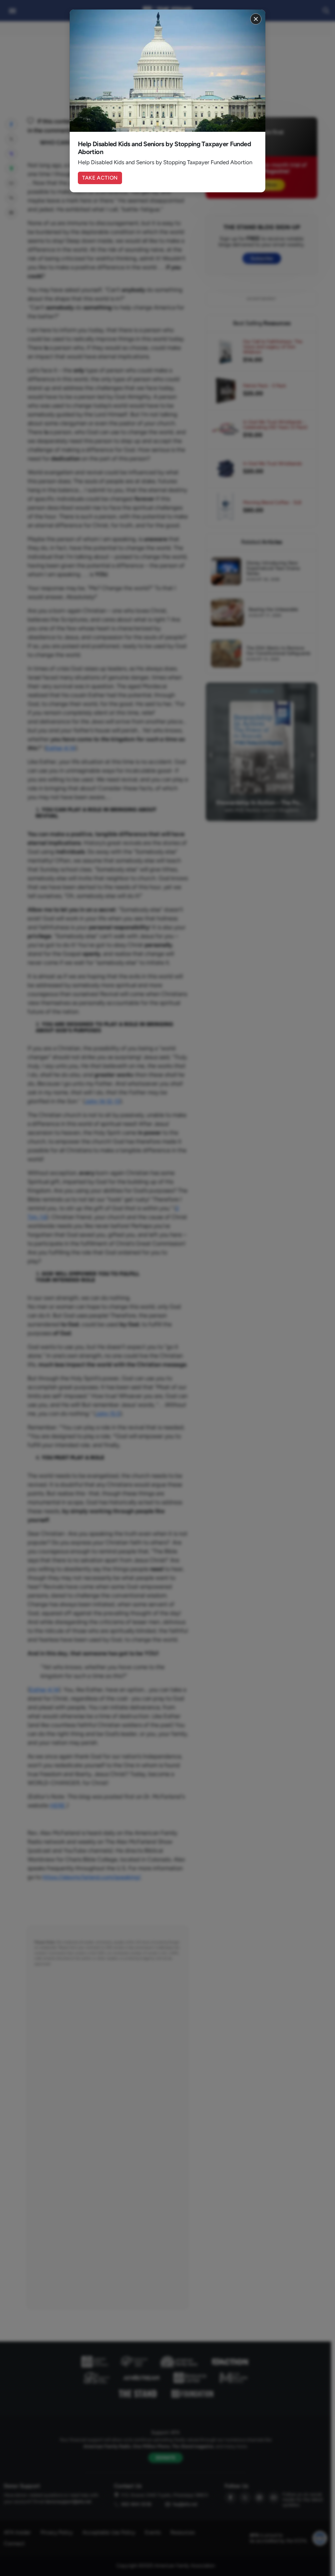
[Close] (256, 19)
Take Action (100, 178)
